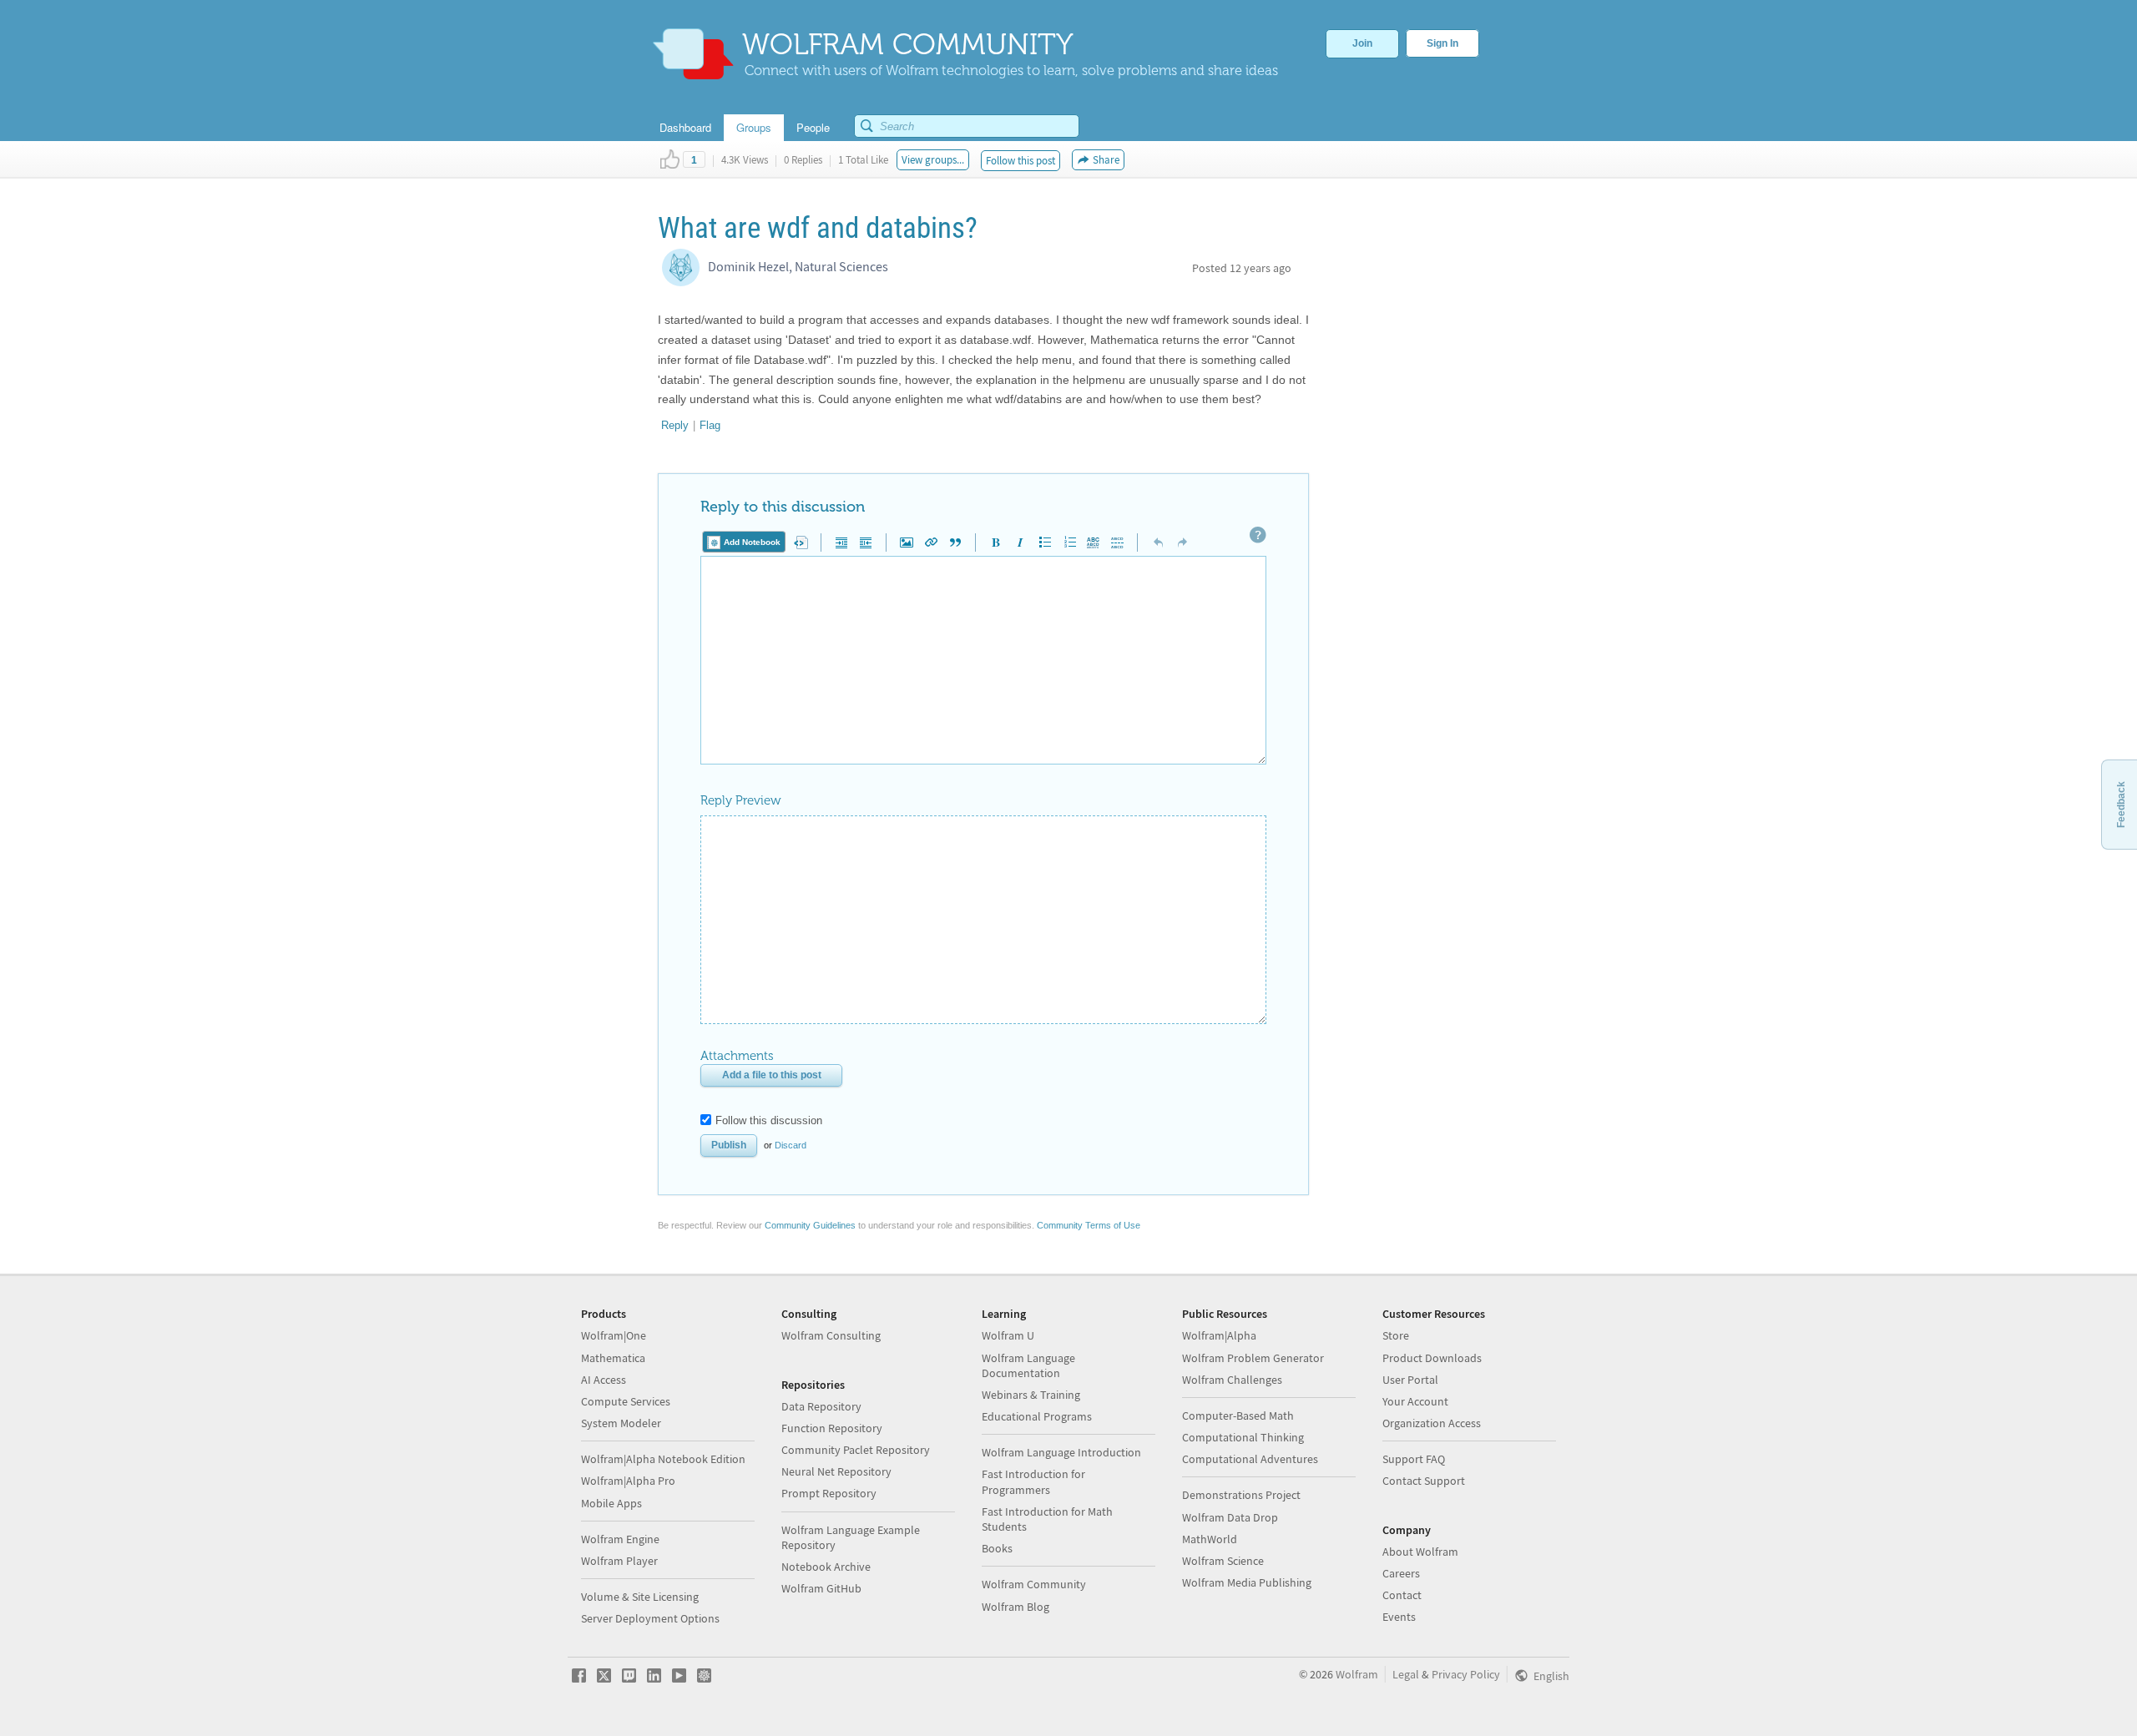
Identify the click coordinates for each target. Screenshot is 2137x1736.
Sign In (1442, 43)
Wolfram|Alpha (1219, 1335)
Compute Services (626, 1401)
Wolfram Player (619, 1561)
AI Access (604, 1380)
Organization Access (1432, 1423)
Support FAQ (1414, 1459)
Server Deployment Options (650, 1618)
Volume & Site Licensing (640, 1597)
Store (1396, 1335)
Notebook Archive (826, 1567)
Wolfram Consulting (831, 1335)
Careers (1401, 1573)
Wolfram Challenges (1232, 1380)
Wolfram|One (614, 1335)
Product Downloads (1432, 1358)
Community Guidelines (810, 1225)
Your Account (1415, 1401)
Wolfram (1357, 1674)
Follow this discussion (769, 1120)
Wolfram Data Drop (1230, 1517)
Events (1399, 1617)
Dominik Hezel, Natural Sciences (798, 266)
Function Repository (832, 1428)
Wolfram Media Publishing (1247, 1582)
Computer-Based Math (1238, 1416)
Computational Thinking (1243, 1437)
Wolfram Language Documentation (1028, 1365)
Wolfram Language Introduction (1061, 1452)
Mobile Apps (611, 1503)
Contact (1402, 1595)
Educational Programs (1037, 1416)
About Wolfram (1420, 1552)
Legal (1406, 1674)
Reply (675, 425)
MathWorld (1210, 1539)
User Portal (1410, 1380)
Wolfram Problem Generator (1253, 1358)
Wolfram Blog (1015, 1607)
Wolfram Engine (620, 1539)
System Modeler (621, 1423)
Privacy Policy (1466, 1674)
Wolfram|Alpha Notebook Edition (663, 1459)
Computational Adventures (1250, 1459)
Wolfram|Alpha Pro (628, 1481)
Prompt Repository (829, 1493)
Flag (710, 425)
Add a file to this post (772, 1075)
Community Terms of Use (1089, 1225)
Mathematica (613, 1358)
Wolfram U (1008, 1335)
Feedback (2121, 805)
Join (1362, 43)
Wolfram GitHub (821, 1588)
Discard (791, 1145)
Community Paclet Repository (856, 1450)
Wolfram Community (1034, 1584)
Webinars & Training (1031, 1395)
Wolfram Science (1223, 1561)
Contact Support (1424, 1481)
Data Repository (821, 1406)
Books (997, 1548)
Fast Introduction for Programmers (1033, 1481)
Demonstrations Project (1241, 1495)
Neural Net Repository (836, 1471)
